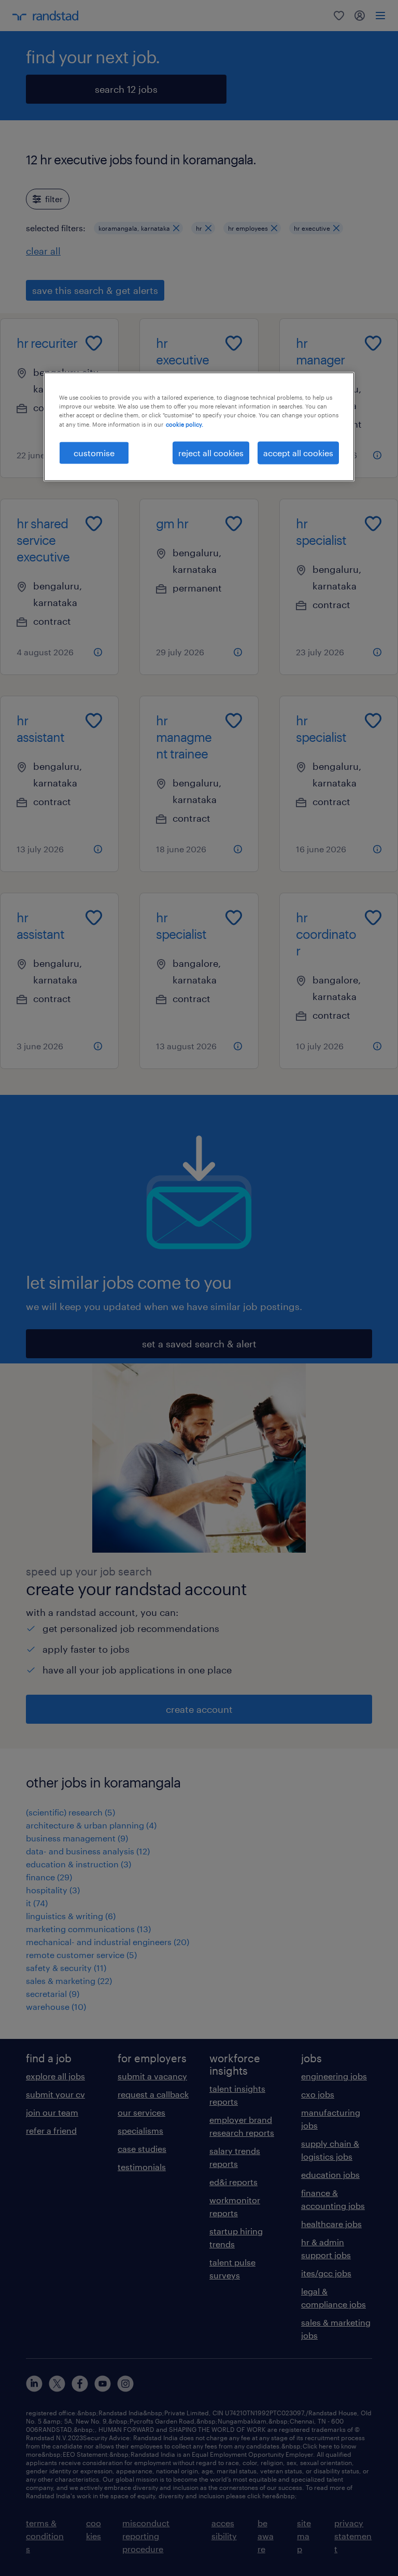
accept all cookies (298, 452)
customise (94, 452)
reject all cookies (211, 452)
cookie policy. (184, 424)
